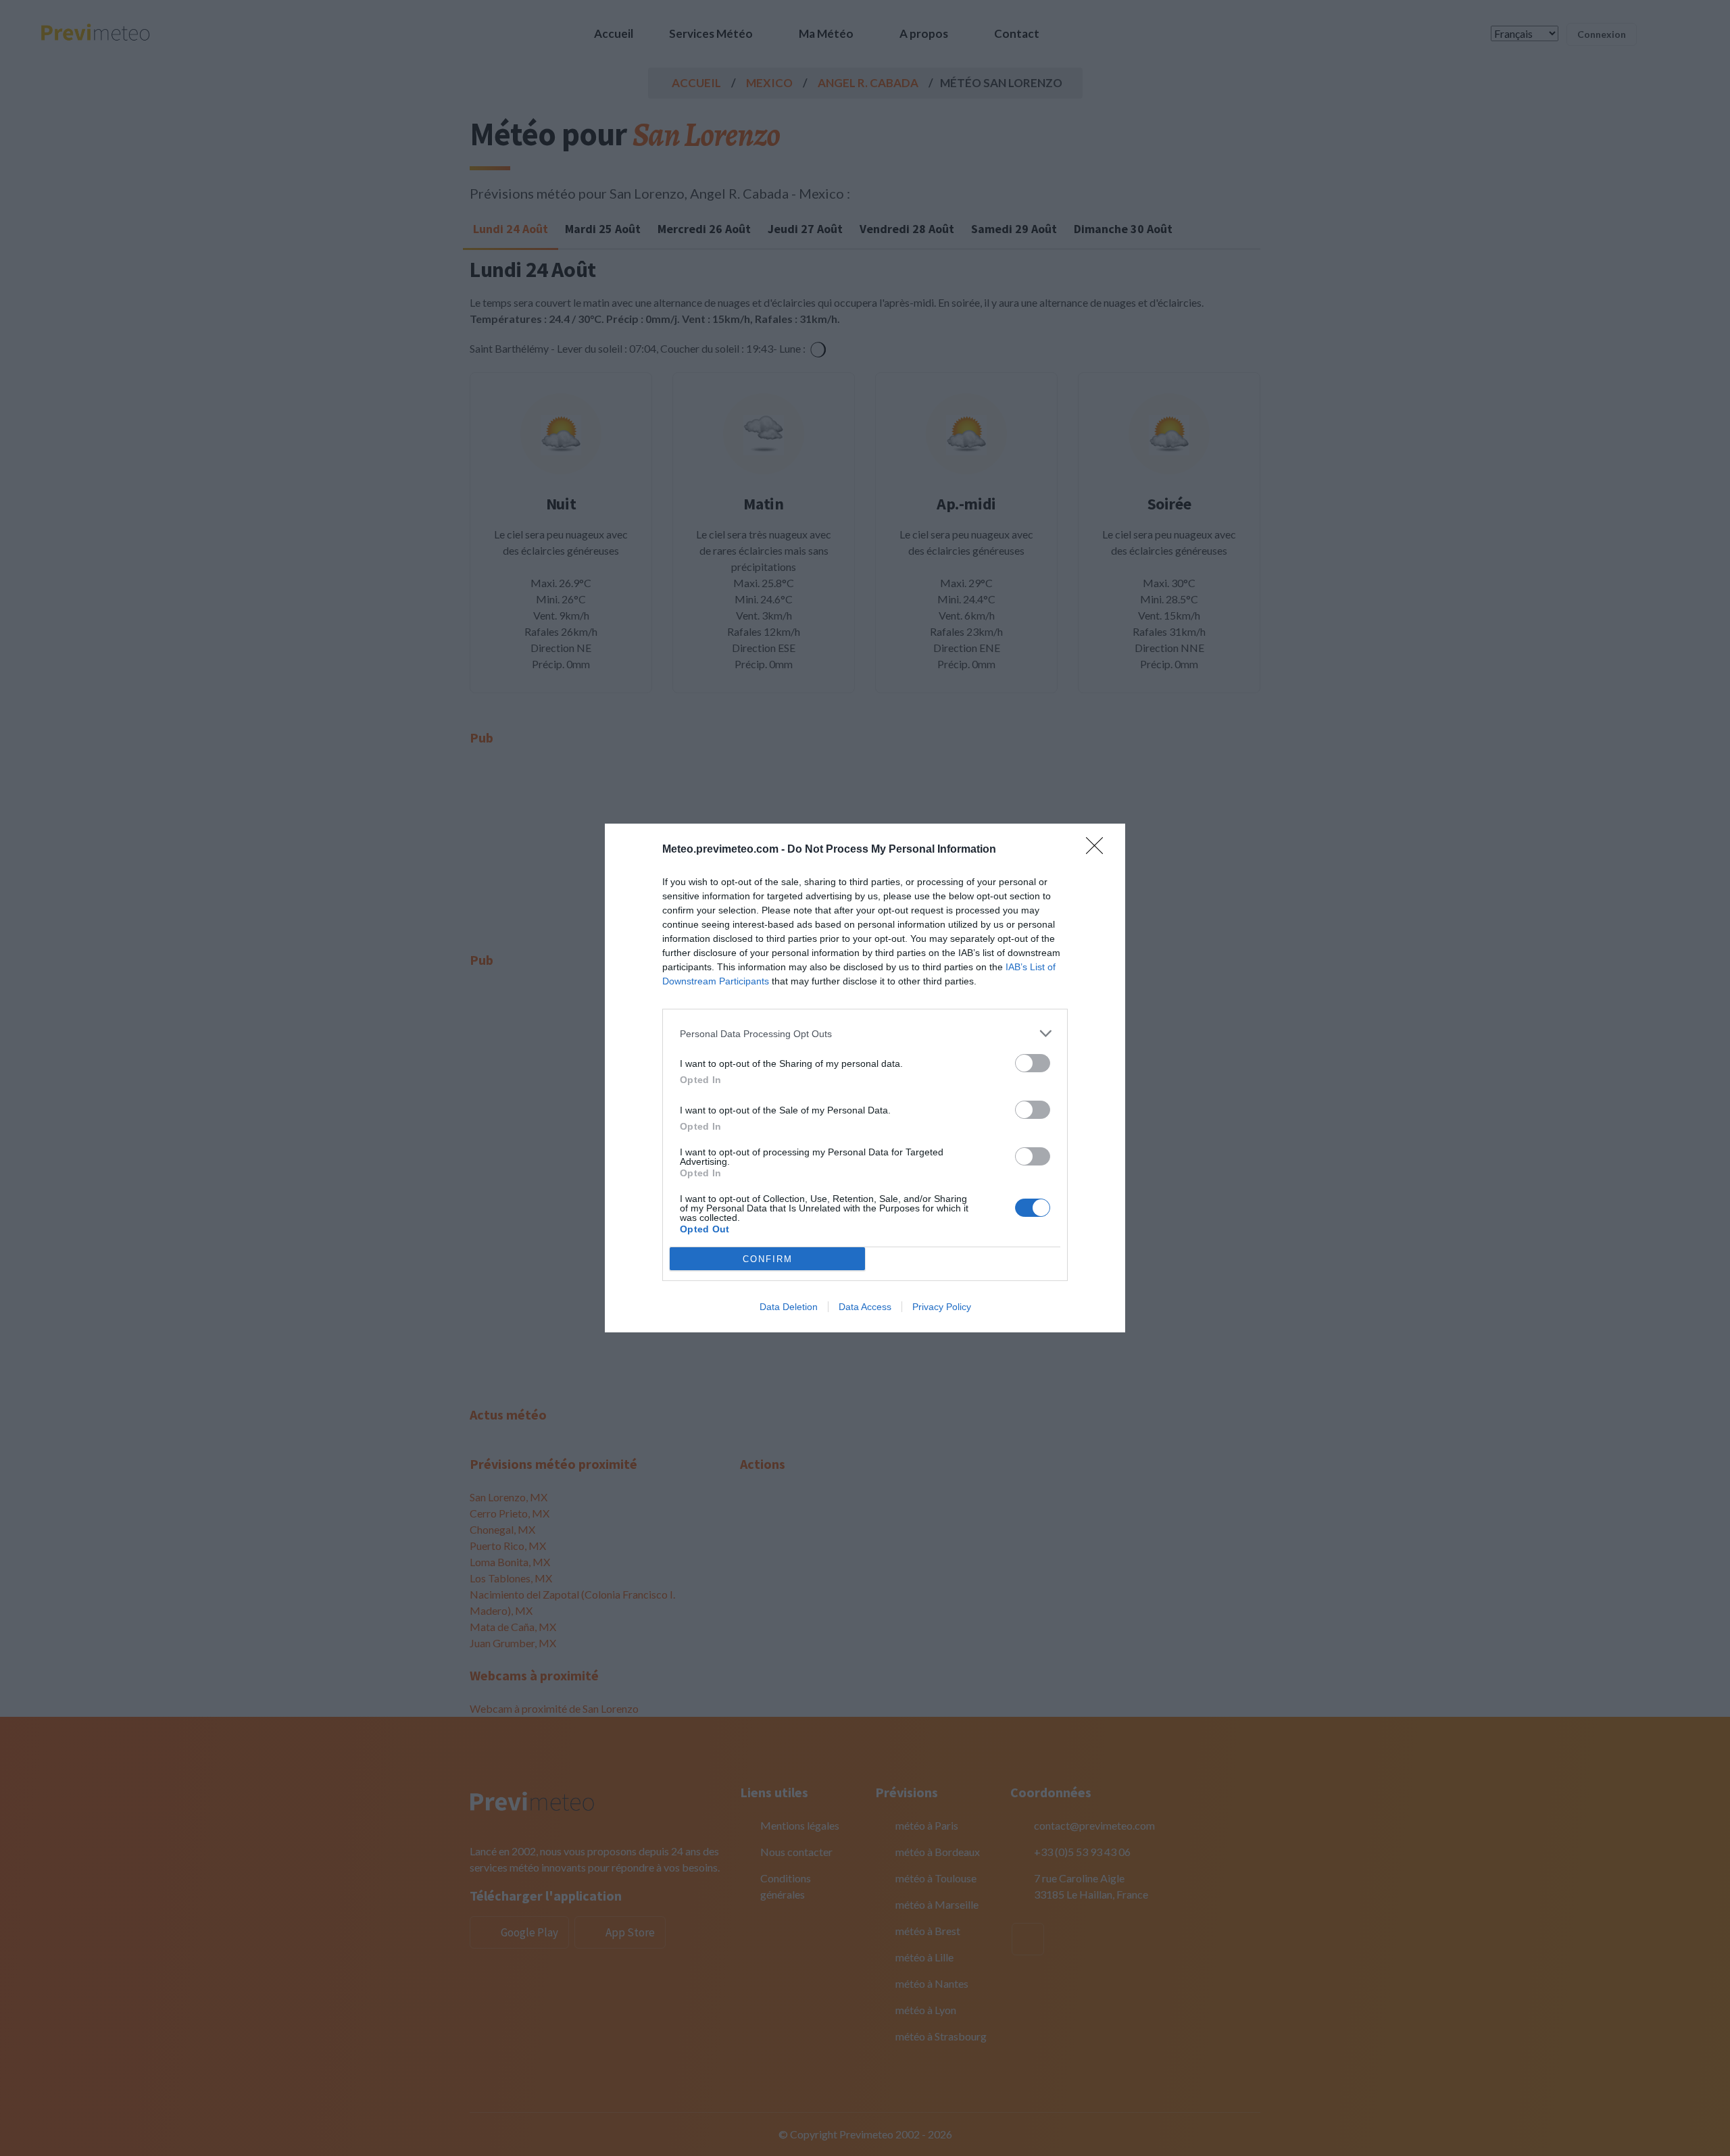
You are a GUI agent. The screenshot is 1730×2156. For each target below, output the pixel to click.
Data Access (865, 1307)
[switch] (1033, 1063)
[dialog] (865, 1078)
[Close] (1099, 850)
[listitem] (865, 1033)
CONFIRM (768, 1259)
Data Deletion (789, 1307)
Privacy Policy (942, 1307)
